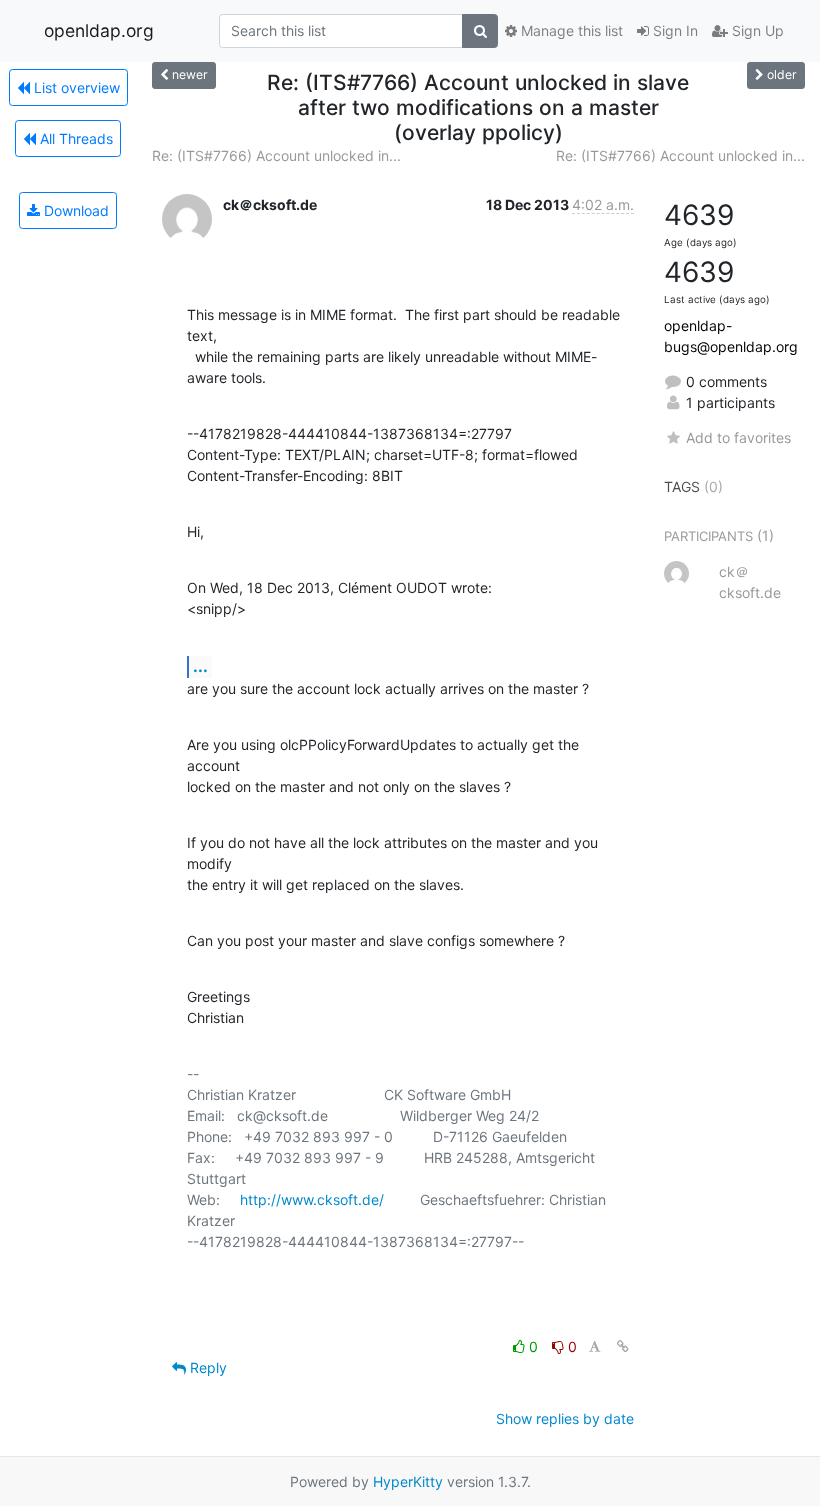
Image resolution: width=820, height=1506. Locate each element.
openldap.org (99, 30)
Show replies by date (565, 1418)
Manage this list (570, 30)
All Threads (74, 138)
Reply (206, 1367)
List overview (75, 87)
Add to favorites (738, 437)
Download (74, 210)
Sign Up (756, 30)
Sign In (673, 30)
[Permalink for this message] (623, 1346)
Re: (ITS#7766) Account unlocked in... (276, 155)
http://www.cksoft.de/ (312, 1199)
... (200, 666)
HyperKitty (408, 1481)
